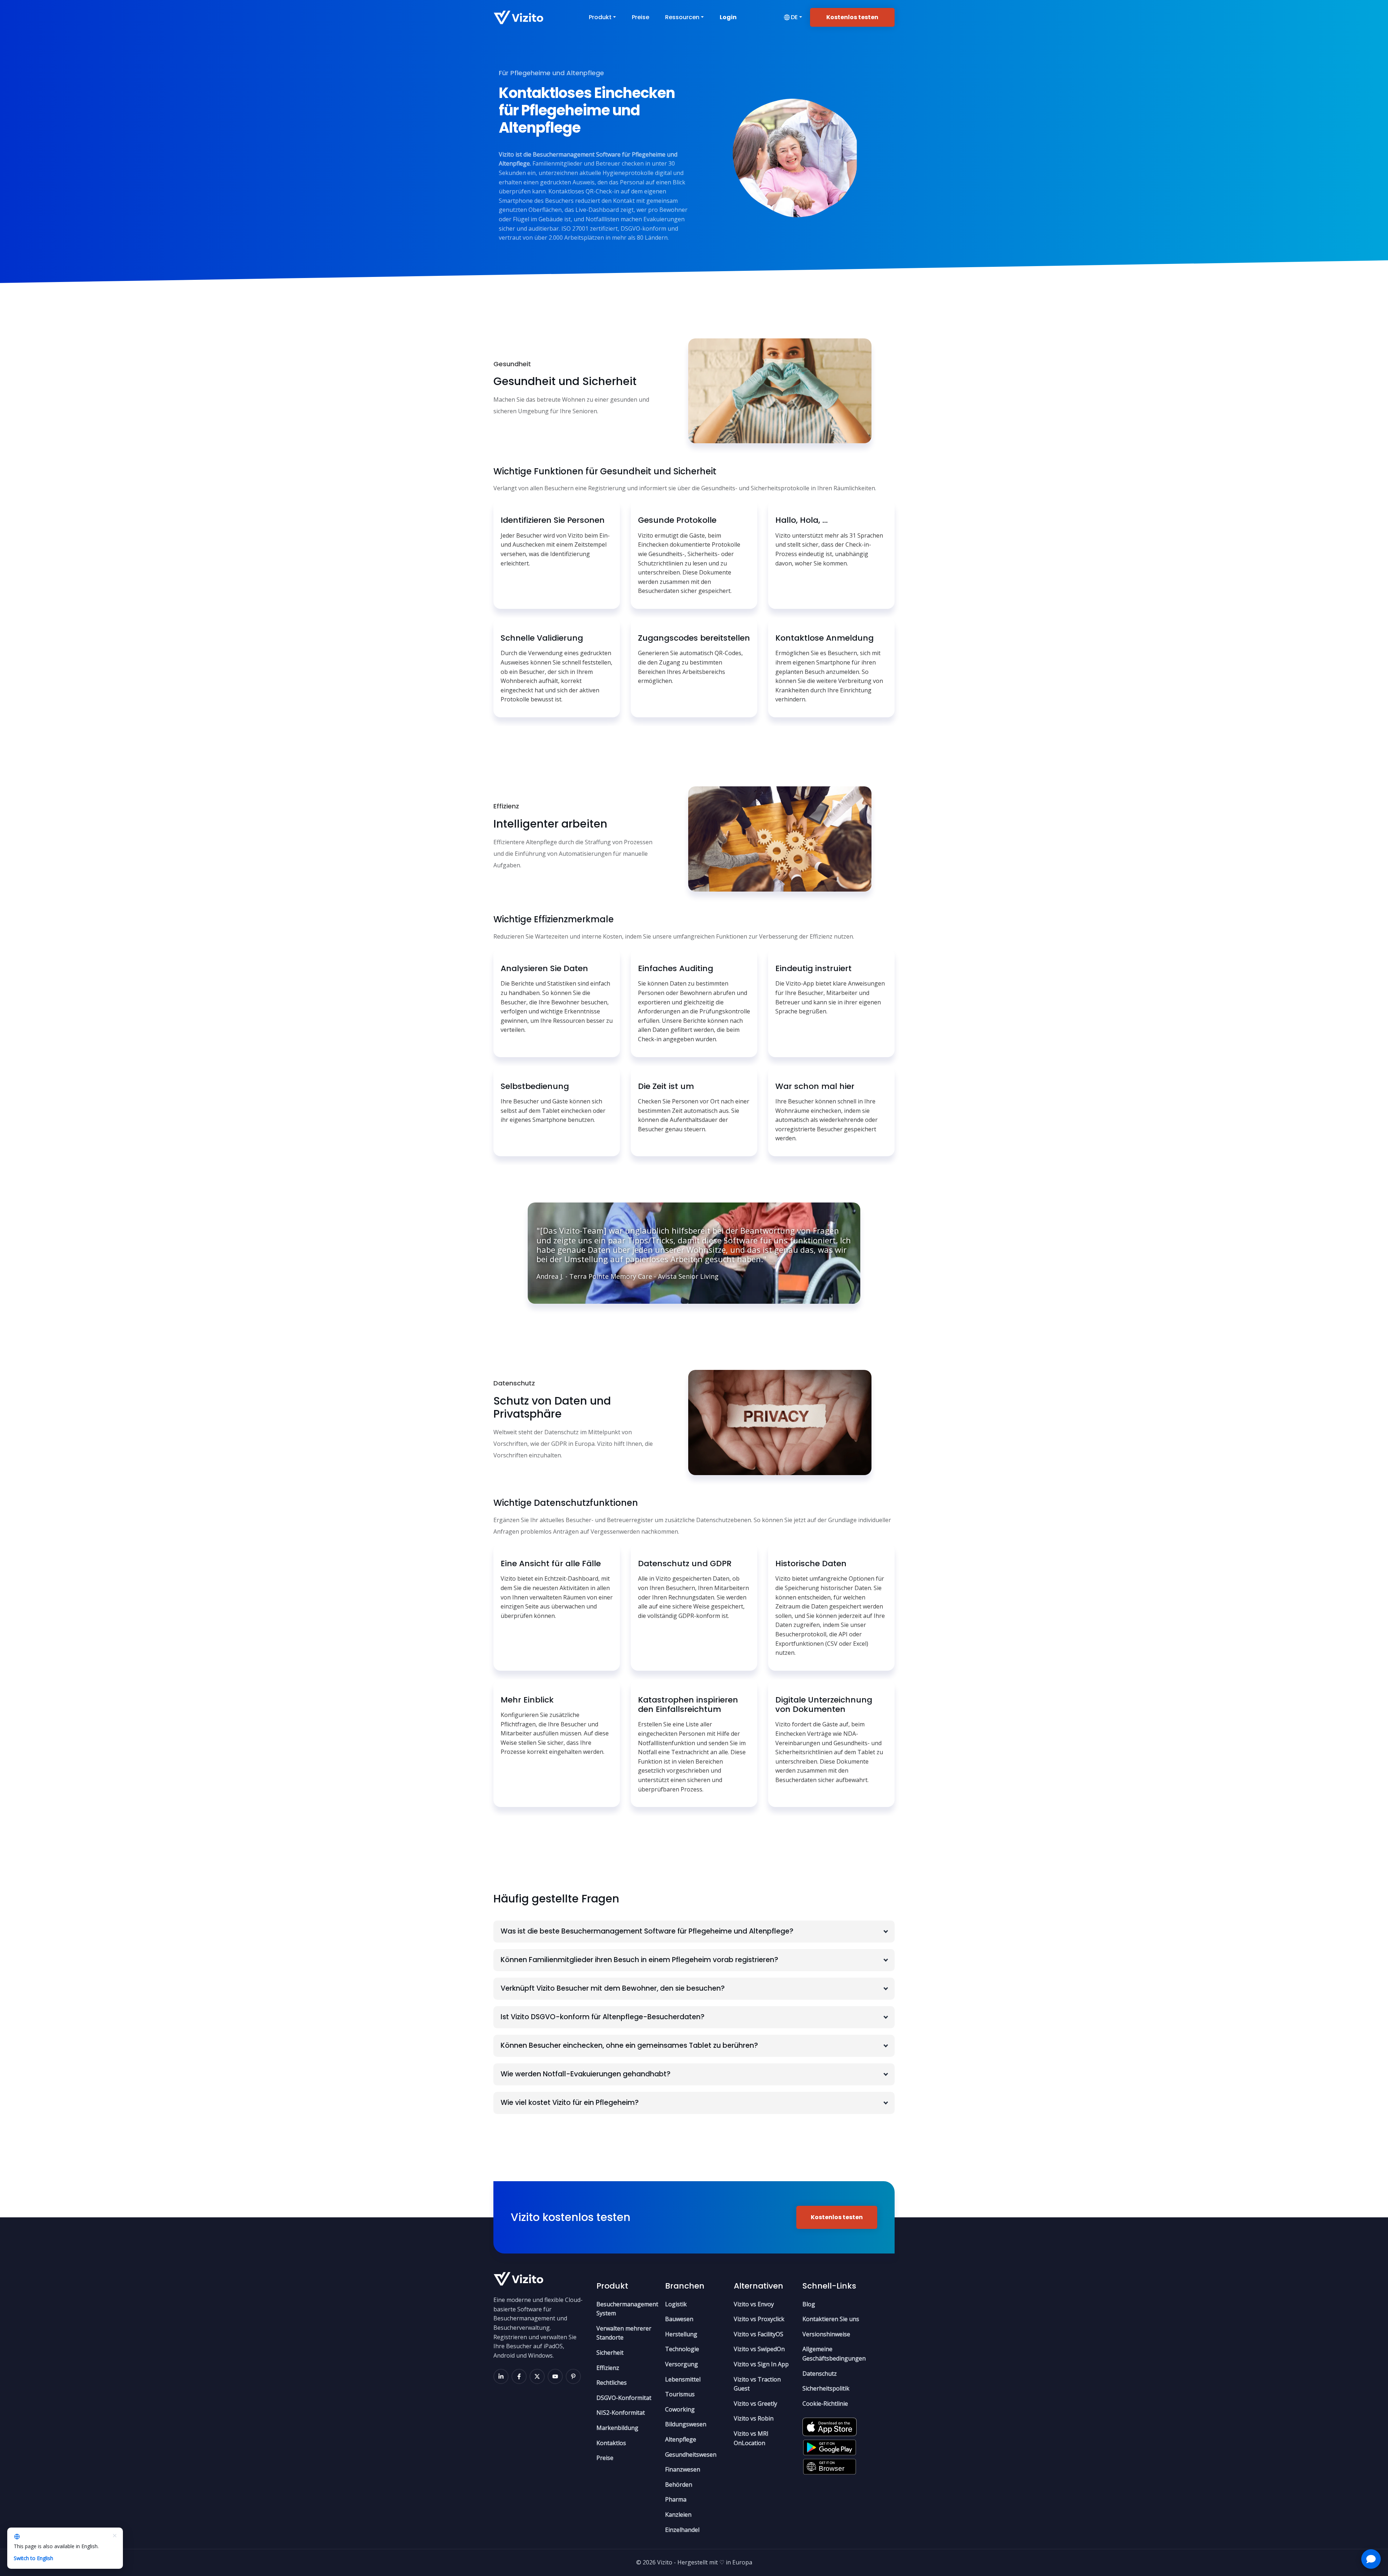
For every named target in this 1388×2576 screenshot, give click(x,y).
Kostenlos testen (852, 17)
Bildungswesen (686, 2424)
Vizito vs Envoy (754, 2304)
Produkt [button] (600, 17)
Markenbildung (617, 2428)
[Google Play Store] (830, 2445)
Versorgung (682, 2364)
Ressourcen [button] (682, 17)
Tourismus (680, 2394)
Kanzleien (678, 2515)
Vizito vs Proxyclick (759, 2319)
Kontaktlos (611, 2443)
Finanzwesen (683, 2469)
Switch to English (33, 2558)
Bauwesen (679, 2319)
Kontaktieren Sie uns (831, 2319)
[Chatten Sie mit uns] (1371, 2559)
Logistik (676, 2304)
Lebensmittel (683, 2379)
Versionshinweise (826, 2334)
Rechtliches (612, 2383)
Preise (641, 17)
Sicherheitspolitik (826, 2388)
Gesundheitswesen (691, 2455)
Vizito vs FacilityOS (759, 2334)
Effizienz (608, 2368)
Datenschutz (820, 2374)
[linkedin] (501, 2376)
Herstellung (681, 2334)
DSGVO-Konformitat (624, 2398)
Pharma (676, 2499)
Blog (809, 2304)
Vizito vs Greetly (755, 2404)
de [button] (794, 17)
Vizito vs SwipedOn (759, 2349)
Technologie (682, 2349)
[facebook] (519, 2376)
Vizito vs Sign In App (761, 2364)
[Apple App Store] (830, 2425)
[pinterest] (573, 2376)
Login (728, 17)
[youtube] (555, 2376)
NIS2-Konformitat (621, 2413)
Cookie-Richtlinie (825, 2404)
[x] (537, 2376)
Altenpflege (681, 2439)
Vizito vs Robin (754, 2418)
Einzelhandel (682, 2530)
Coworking (680, 2409)
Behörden (679, 2485)
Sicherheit (610, 2353)
